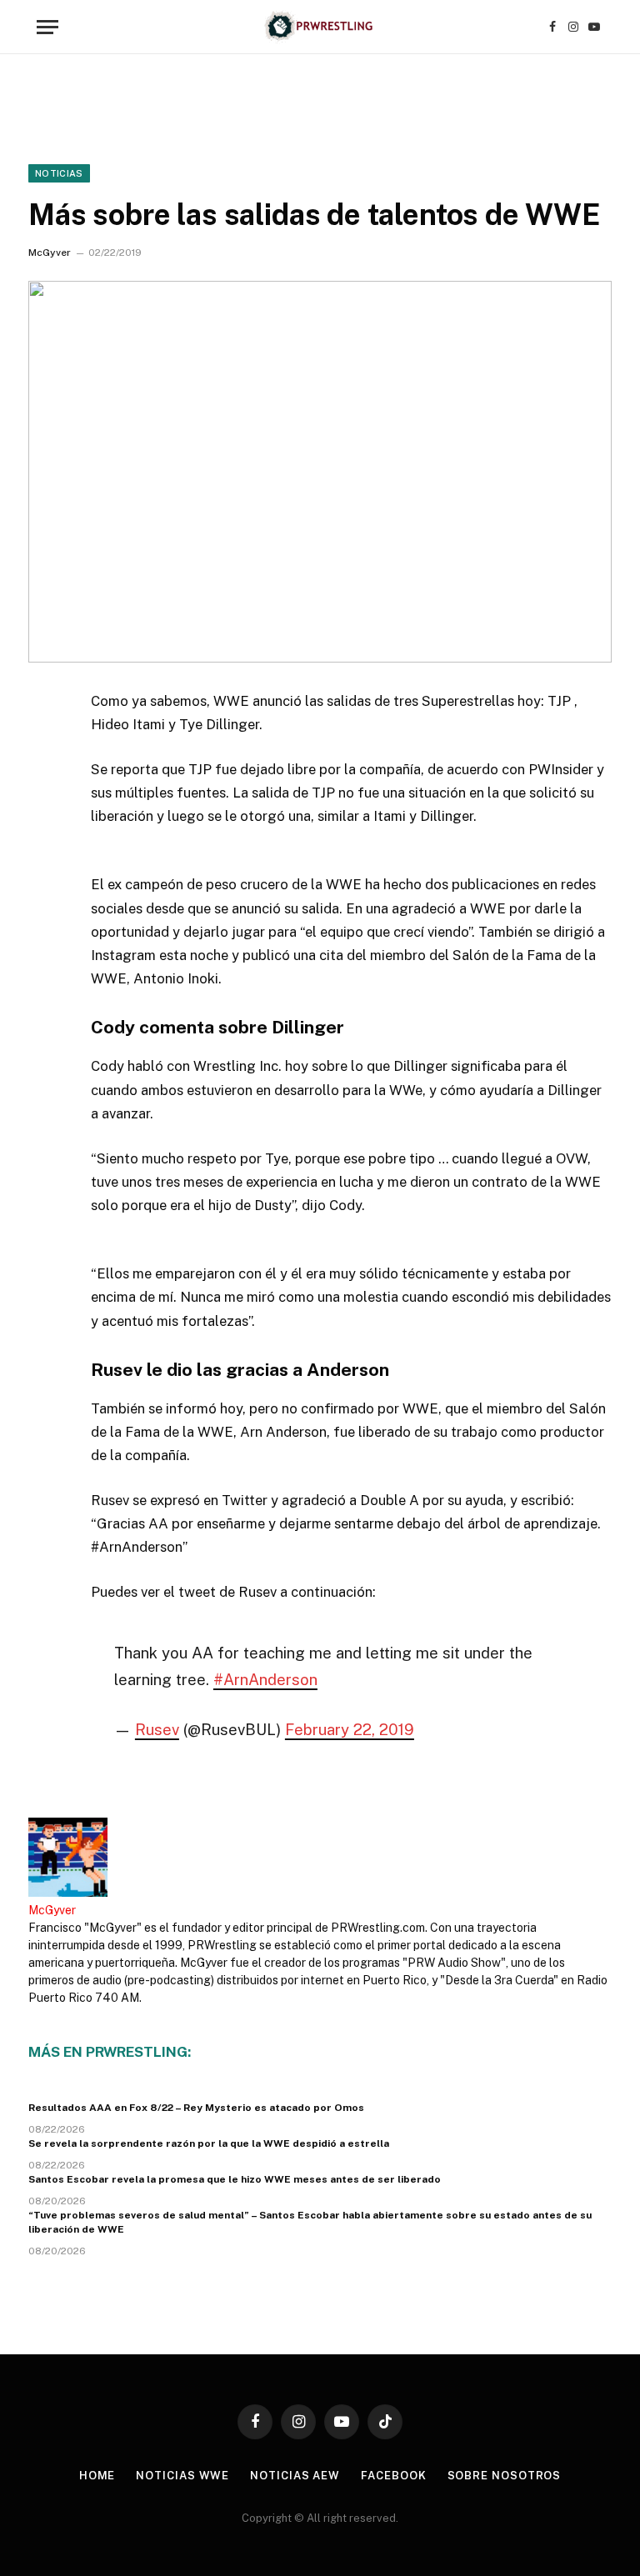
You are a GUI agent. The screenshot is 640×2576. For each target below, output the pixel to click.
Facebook (393, 2476)
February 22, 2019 (350, 1729)
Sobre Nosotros (505, 2476)
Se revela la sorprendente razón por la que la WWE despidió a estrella (209, 2143)
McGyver (50, 253)
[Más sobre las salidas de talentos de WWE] (320, 471)
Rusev (157, 1729)
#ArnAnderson (265, 1679)
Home (97, 2476)
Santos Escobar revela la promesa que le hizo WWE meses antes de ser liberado (235, 2179)
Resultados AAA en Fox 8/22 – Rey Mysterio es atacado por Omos (196, 2108)
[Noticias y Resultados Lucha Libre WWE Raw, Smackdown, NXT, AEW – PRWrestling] (320, 27)
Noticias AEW (295, 2476)
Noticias (59, 173)
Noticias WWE (182, 2476)
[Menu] (47, 27)
